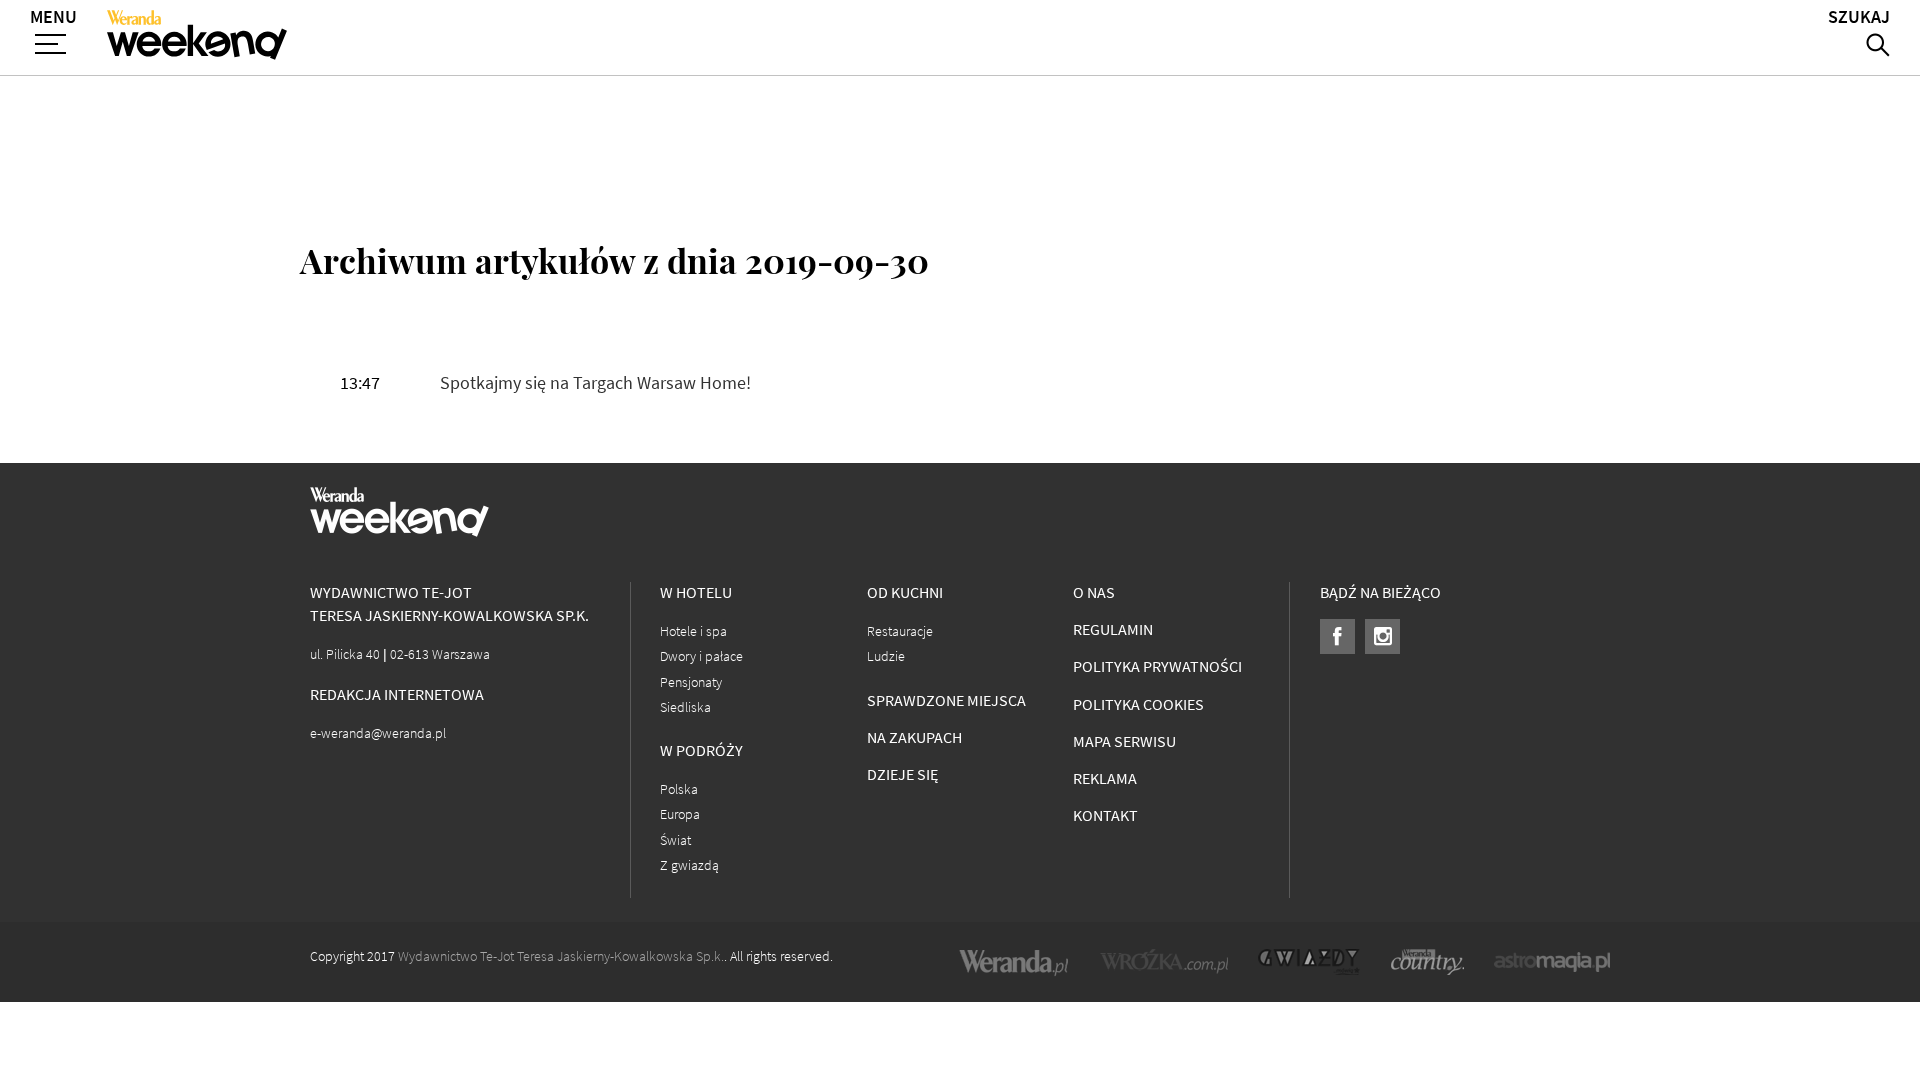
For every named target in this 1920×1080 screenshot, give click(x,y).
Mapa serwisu (1124, 741)
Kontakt (1105, 815)
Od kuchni (905, 592)
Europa (680, 814)
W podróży (701, 750)
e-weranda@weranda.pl (378, 733)
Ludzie (886, 656)
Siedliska (685, 707)
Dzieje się (902, 774)
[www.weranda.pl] (1014, 962)
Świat (675, 840)
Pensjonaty (691, 682)
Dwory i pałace (701, 656)
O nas (1094, 592)
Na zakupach (914, 737)
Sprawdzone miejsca (946, 700)
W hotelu (696, 592)
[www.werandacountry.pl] (1427, 962)
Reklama (1105, 778)
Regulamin (1113, 629)
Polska (679, 789)
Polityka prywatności (1157, 666)
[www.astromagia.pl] (1552, 962)
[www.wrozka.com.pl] (1164, 962)
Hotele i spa (693, 631)
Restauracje (900, 631)
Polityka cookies (1138, 704)
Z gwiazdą (689, 865)
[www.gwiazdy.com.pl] (1309, 962)
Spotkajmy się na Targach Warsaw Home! (595, 383)
